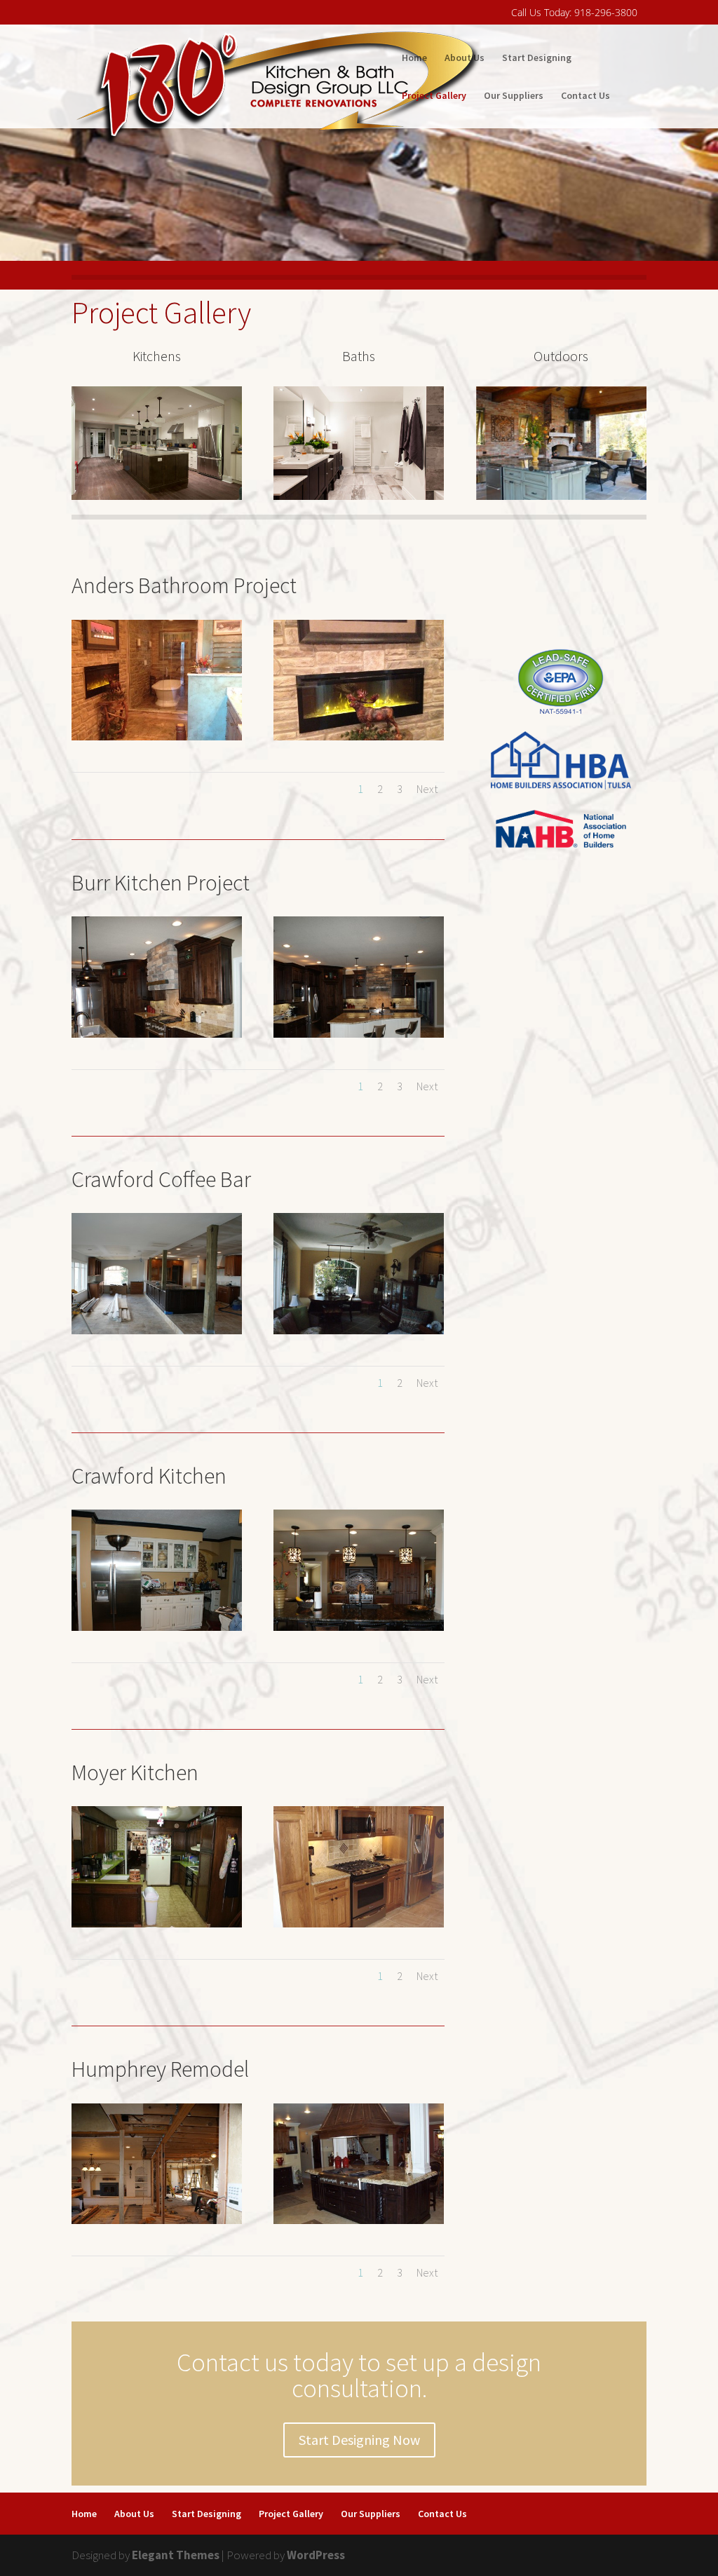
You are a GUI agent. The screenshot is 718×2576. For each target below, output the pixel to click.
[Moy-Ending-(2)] (359, 1923)
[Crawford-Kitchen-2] (157, 1627)
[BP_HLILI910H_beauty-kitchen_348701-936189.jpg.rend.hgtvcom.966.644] (157, 496)
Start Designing (537, 58)
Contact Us (585, 96)
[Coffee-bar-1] (359, 1330)
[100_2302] (359, 2220)
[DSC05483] (157, 2220)
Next (427, 789)
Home (414, 58)
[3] (157, 1033)
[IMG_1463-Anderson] (157, 736)
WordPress (316, 2555)
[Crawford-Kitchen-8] (359, 1627)
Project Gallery (434, 96)
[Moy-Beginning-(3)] (157, 1923)
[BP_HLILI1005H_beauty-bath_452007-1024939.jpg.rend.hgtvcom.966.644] (359, 496)
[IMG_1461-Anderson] (359, 736)
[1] (359, 1033)
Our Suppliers (514, 96)
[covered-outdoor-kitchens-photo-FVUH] (561, 496)
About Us (465, 58)
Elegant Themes (176, 2555)
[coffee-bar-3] (157, 1330)
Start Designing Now (359, 2440)
